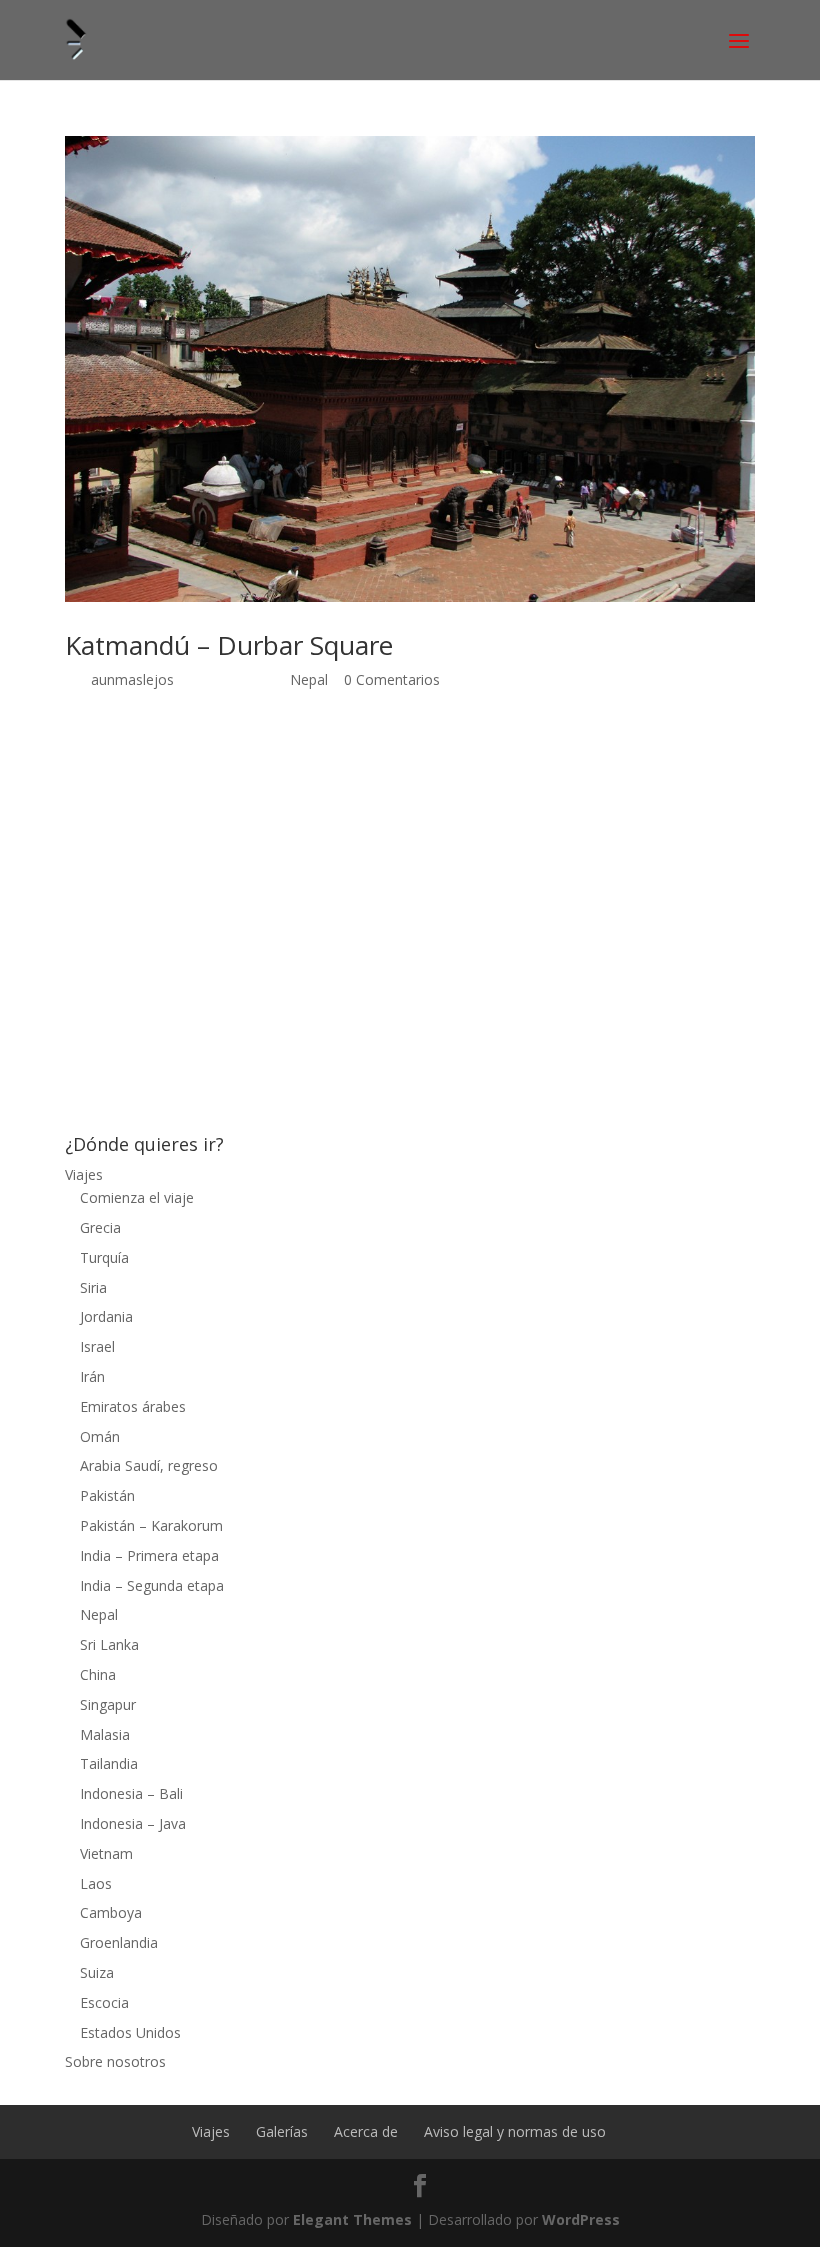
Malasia (105, 1734)
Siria (93, 1287)
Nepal (309, 679)
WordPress (581, 2219)
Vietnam (106, 1853)
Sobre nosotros (115, 2061)
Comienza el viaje (137, 1197)
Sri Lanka (109, 1644)
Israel (97, 1346)
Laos (96, 1883)
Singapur (108, 1704)
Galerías (282, 2131)
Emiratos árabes (133, 1406)
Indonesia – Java (133, 1823)
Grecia (100, 1227)
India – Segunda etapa (152, 1585)
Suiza (97, 1972)
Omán (100, 1436)
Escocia (104, 2002)
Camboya (111, 1912)
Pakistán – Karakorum (151, 1525)
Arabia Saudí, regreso (149, 1465)
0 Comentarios (392, 679)
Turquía (104, 1257)
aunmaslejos (132, 679)
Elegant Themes (352, 2219)
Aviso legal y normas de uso (515, 2131)
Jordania (106, 1316)
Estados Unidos (130, 2032)
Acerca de (366, 2131)
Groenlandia (119, 1942)
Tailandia (109, 1763)
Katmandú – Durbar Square (229, 645)
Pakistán (107, 1495)
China (98, 1674)
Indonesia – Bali (131, 1793)
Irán (92, 1376)
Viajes (84, 1174)
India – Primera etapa (149, 1555)
